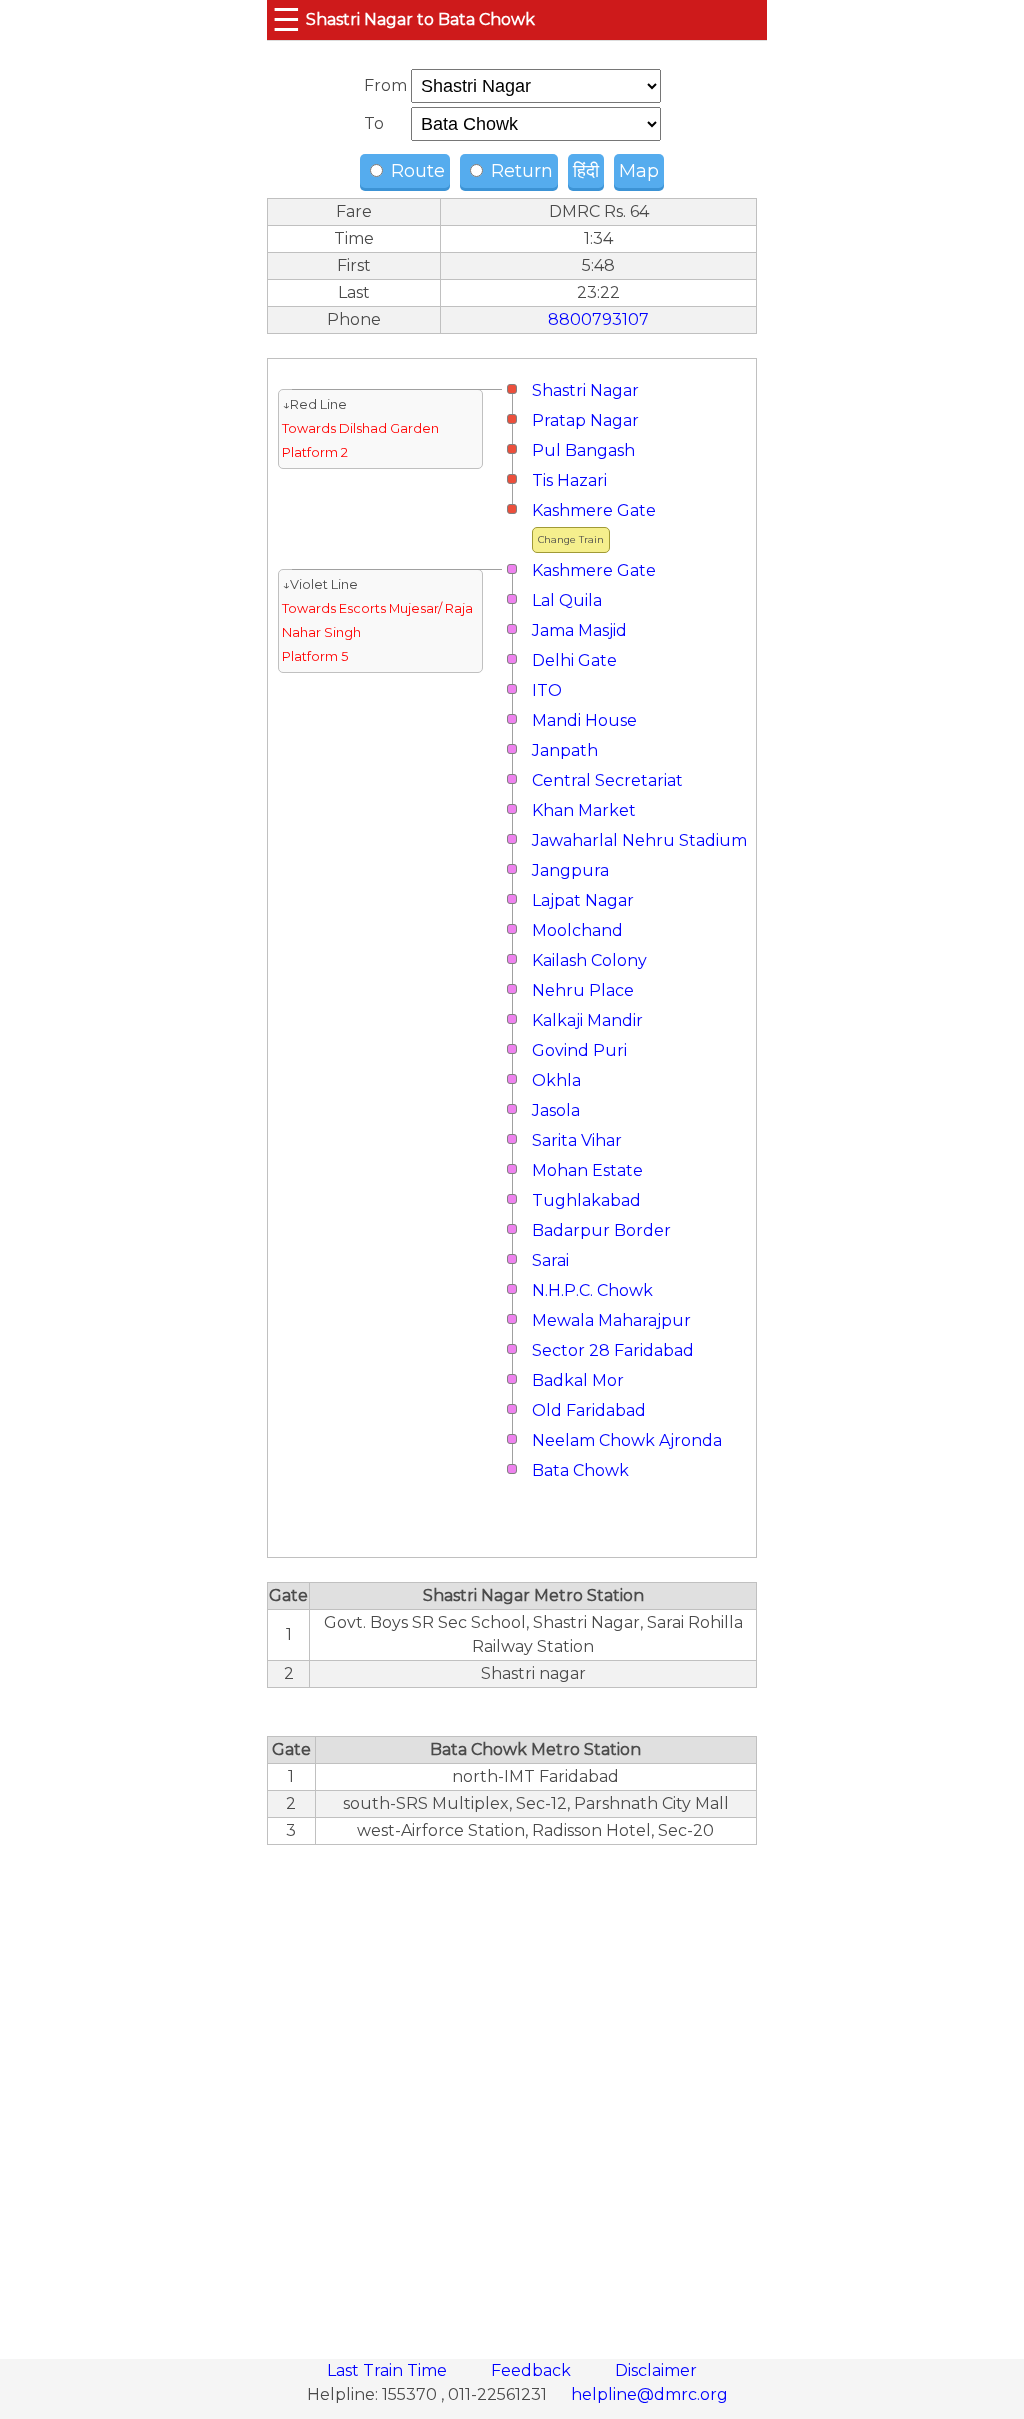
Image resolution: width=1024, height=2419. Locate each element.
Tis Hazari (569, 480)
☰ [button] (286, 19)
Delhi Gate (574, 660)
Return (519, 171)
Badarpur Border (601, 1230)
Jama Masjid (579, 630)
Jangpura (570, 870)
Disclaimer (656, 2370)
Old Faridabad (589, 1410)
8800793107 (598, 319)
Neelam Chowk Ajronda (627, 1440)
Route (415, 171)
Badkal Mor (578, 1380)
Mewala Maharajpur (611, 1320)
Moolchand (577, 930)
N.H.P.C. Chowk (592, 1290)
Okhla (556, 1080)
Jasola (556, 1110)
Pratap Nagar (585, 420)
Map (639, 171)
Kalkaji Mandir (587, 1020)
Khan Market (584, 810)
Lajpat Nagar (583, 900)
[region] (512, 2091)
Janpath (565, 750)
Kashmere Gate (594, 510)
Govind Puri (579, 1050)
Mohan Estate (587, 1170)
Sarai (550, 1260)
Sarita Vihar (577, 1140)
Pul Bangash (583, 450)
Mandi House (584, 720)
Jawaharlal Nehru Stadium (639, 840)
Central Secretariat (607, 780)
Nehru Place (583, 990)
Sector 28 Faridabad (613, 1350)
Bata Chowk (580, 1470)
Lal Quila (567, 600)
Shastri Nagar (585, 390)
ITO (547, 690)
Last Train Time (389, 2370)
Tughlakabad (586, 1200)
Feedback (533, 2370)
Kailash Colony (589, 960)
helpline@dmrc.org (649, 2394)
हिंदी (586, 171)
